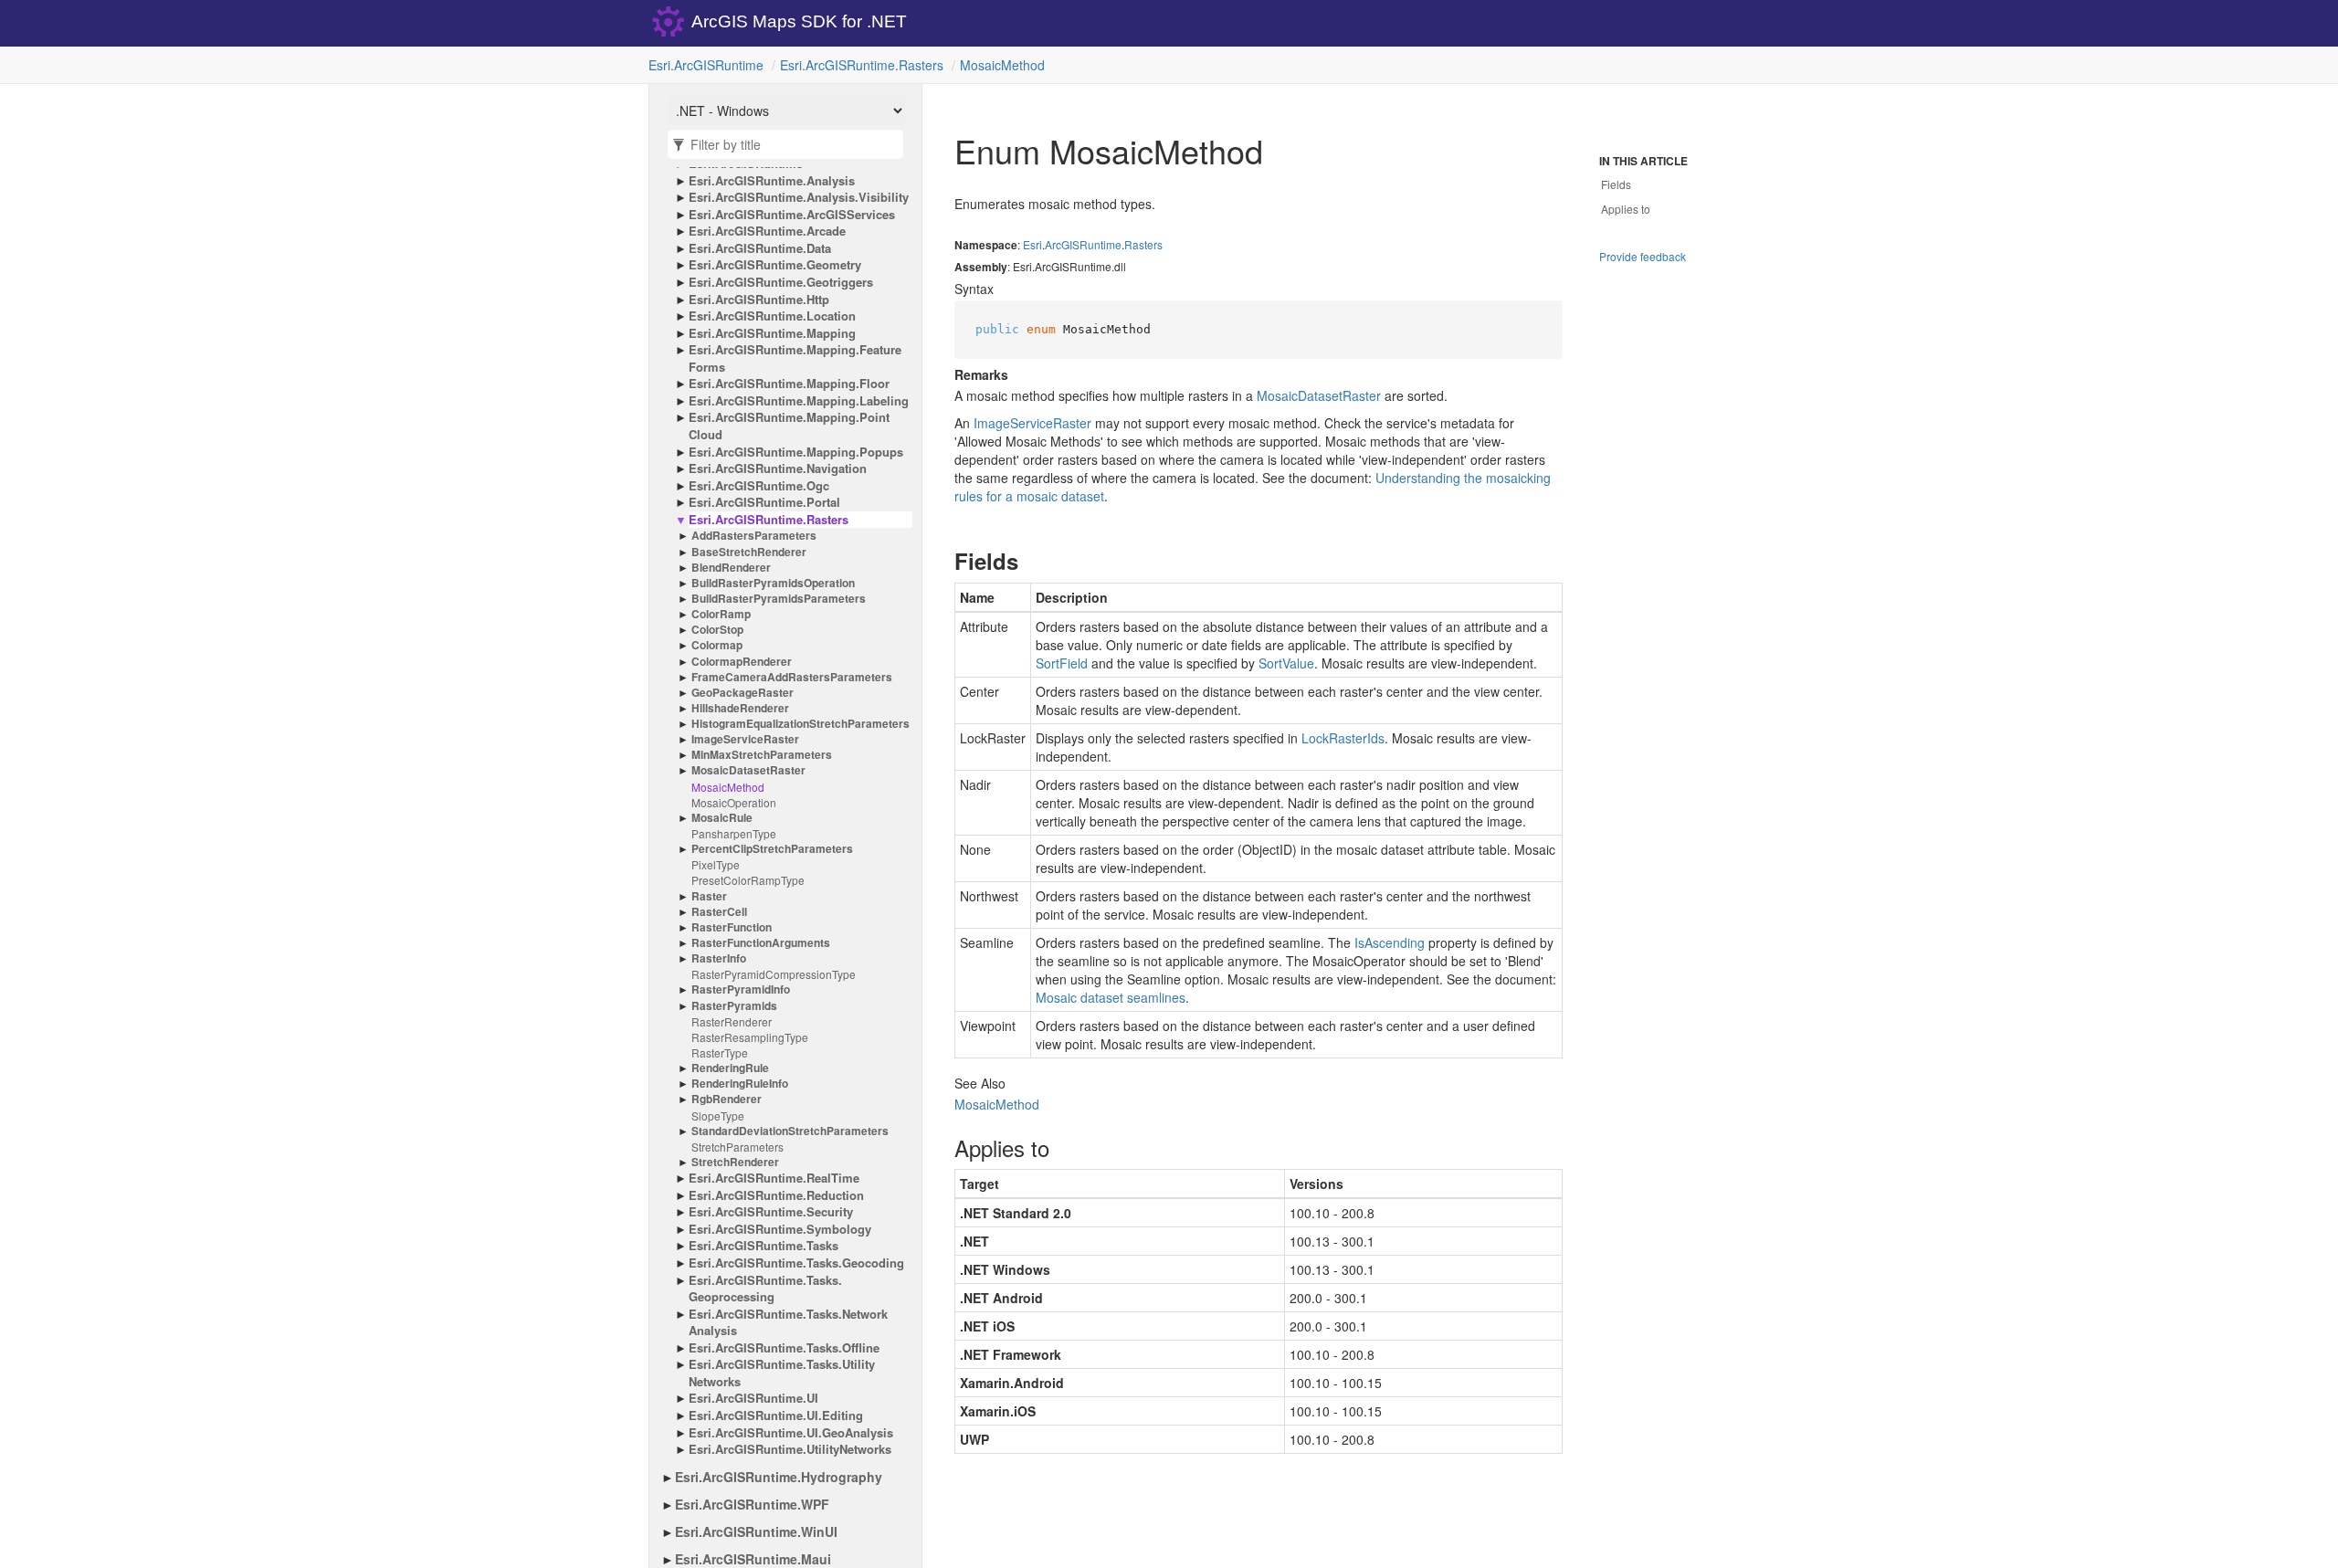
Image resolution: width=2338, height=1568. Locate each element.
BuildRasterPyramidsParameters (779, 599)
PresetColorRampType (748, 880)
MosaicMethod (1002, 65)
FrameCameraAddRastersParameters (792, 677)
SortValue (1286, 663)
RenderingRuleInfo (740, 1084)
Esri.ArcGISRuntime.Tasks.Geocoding (796, 1263)
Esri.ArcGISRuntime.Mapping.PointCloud (789, 426)
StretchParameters (737, 1147)
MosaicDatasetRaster (748, 770)
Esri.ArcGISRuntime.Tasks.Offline (784, 1348)
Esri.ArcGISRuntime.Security (771, 1212)
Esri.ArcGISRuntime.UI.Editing (776, 1415)
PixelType (716, 864)
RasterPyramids (734, 1006)
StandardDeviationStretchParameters (790, 1131)
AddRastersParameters (754, 536)
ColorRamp (721, 614)
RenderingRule (730, 1068)
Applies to (1626, 209)
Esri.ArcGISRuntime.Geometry (775, 265)
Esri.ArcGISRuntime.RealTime (774, 1178)
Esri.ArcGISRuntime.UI (753, 1398)
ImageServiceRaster (745, 739)
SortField (1062, 663)
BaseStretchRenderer (749, 552)
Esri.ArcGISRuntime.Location (772, 316)
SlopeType (718, 1115)
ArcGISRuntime (1083, 244)
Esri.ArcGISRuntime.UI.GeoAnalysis (791, 1433)
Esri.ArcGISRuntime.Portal (764, 502)
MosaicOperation (734, 802)
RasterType (720, 1052)
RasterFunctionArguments (761, 943)
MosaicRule (722, 818)
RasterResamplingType (750, 1037)
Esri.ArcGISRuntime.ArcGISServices (792, 215)
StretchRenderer (735, 1162)
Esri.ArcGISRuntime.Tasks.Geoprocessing (765, 1289)
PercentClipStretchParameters (772, 849)
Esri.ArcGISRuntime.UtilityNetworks (790, 1449)
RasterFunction (732, 927)
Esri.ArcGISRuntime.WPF (752, 1504)
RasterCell (719, 912)
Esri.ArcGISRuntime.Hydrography (779, 1477)
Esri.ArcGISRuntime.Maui (753, 1559)
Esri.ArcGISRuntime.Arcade (767, 231)
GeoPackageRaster (742, 693)
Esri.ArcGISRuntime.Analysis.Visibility (799, 197)
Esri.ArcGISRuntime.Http (759, 300)
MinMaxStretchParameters (762, 755)
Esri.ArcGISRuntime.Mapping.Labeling (799, 401)
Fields (1616, 184)
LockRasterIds (1343, 738)
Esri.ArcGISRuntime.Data (760, 248)
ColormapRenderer (742, 662)
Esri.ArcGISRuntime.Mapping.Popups (796, 452)
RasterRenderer (732, 1021)
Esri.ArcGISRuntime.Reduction (776, 1195)
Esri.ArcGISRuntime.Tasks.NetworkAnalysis (788, 1323)
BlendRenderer (731, 568)
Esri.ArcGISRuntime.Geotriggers (781, 282)
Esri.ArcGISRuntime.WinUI (756, 1531)
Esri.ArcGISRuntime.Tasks (764, 1246)
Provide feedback (1643, 256)
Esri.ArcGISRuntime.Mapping (772, 333)
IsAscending (1390, 942)
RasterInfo (719, 958)
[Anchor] (939, 561)
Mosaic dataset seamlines (1111, 997)
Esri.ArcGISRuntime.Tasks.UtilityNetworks (782, 1373)
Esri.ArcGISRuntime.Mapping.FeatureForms (795, 358)
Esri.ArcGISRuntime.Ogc (759, 486)
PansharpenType (734, 833)
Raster (709, 896)
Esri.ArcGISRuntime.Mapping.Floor (789, 384)
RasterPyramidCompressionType (774, 974)
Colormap (717, 645)
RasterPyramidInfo (741, 989)
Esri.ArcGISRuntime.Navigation (778, 468)
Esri (1032, 244)
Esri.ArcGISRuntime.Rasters (862, 65)
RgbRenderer (727, 1099)
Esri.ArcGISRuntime (706, 65)
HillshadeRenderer (740, 708)
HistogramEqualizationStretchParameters (800, 724)
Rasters (1143, 244)
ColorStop (717, 630)
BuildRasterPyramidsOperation (773, 583)
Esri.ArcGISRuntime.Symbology (780, 1229)
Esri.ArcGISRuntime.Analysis (772, 181)
